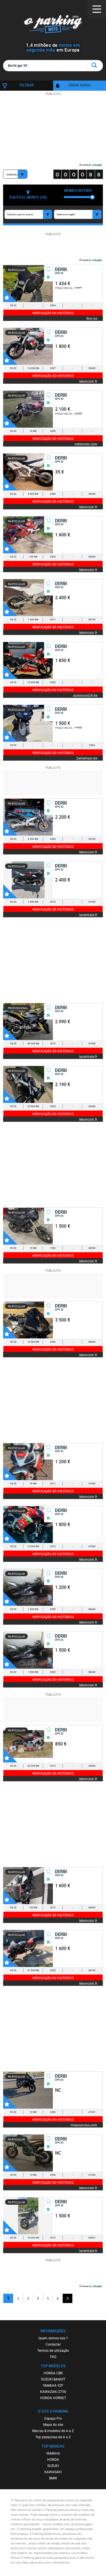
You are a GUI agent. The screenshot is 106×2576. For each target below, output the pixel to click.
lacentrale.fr (88, 915)
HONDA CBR (53, 2373)
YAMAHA (53, 2453)
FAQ (53, 2357)
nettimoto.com (86, 444)
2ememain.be (87, 758)
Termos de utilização (53, 2350)
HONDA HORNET (53, 2398)
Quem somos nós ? (53, 2338)
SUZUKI (53, 2466)
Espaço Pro (53, 2418)
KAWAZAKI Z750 (53, 2391)
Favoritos (10, 295)
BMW (53, 2478)
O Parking (53, 25)
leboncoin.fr (88, 381)
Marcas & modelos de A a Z (53, 2431)
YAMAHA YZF (53, 2385)
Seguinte (68, 2298)
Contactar (53, 2344)
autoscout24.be (85, 695)
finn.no (92, 318)
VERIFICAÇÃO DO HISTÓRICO (53, 313)
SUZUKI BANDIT (53, 2379)
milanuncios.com (84, 2125)
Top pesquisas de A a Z (53, 2437)
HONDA (53, 2459)
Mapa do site (53, 2424)
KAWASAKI (53, 2472)
